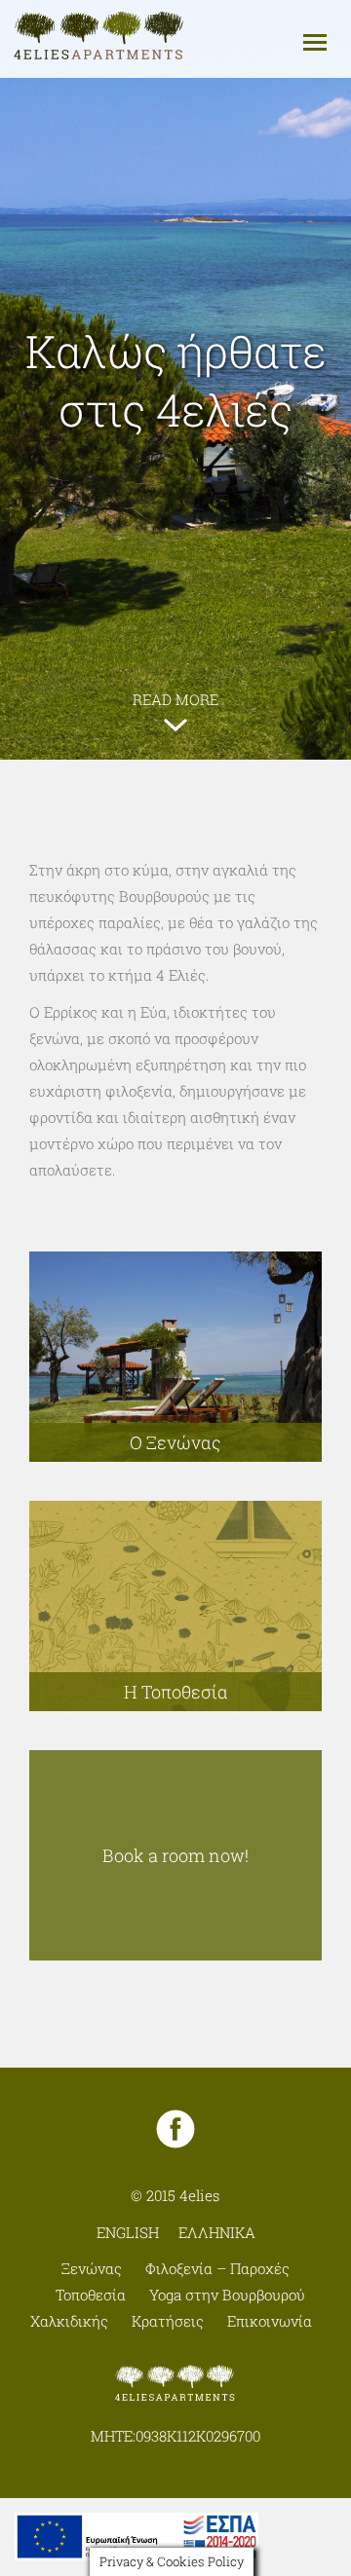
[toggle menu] (315, 41)
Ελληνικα (217, 2232)
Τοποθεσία (91, 2295)
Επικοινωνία (270, 2321)
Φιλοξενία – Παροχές (217, 2268)
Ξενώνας (92, 2268)
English (128, 2232)
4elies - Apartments (99, 37)
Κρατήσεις (168, 2321)
